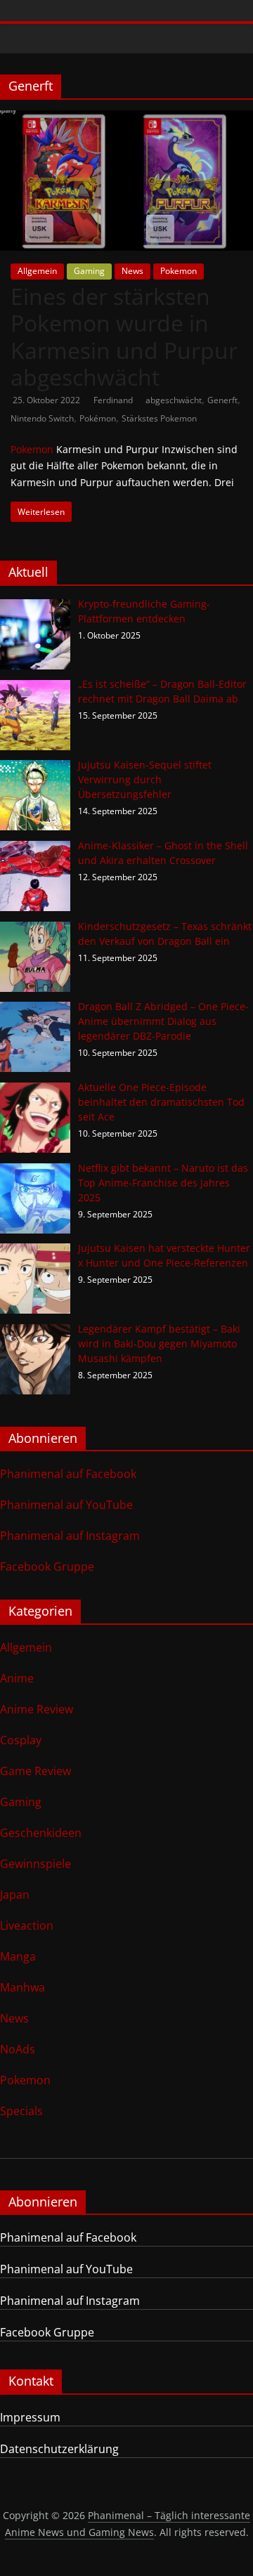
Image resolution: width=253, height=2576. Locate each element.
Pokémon (98, 418)
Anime (17, 1678)
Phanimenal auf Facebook (68, 1474)
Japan (15, 1895)
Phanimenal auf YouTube (66, 1505)
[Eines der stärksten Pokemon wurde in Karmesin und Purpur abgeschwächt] (126, 119)
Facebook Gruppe (47, 1567)
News (132, 271)
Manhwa (22, 1987)
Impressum (30, 2417)
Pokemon (179, 271)
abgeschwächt (174, 400)
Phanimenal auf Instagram (70, 1536)
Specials (21, 2111)
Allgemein (37, 271)
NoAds (18, 2049)
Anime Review (37, 1709)
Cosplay (21, 1740)
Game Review (35, 1771)
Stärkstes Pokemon (159, 418)
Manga (18, 1956)
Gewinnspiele (35, 1864)
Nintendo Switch (42, 418)
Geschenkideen (41, 1833)
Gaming (89, 271)
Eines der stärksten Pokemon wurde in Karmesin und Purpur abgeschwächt (124, 336)
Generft (222, 400)
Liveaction (27, 1926)
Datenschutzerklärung (59, 2449)
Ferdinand (114, 400)
